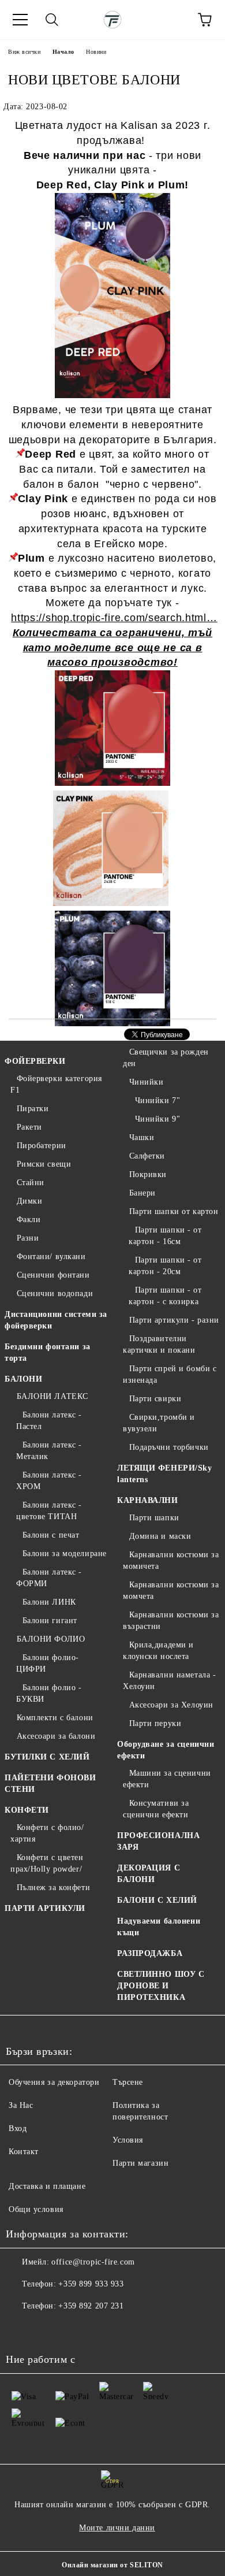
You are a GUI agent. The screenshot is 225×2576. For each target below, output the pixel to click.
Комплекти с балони (55, 1718)
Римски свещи (44, 1164)
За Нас (21, 2105)
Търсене (128, 2082)
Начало (63, 52)
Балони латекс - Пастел (49, 1421)
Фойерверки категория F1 (56, 1084)
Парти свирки (155, 1399)
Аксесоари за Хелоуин (171, 1705)
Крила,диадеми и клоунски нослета (158, 1651)
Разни (28, 1238)
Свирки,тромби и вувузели (159, 1423)
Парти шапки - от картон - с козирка (165, 1296)
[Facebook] (21, 2329)
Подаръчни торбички (169, 1447)
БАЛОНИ (23, 1379)
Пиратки (33, 1109)
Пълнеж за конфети (53, 1888)
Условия (128, 2140)
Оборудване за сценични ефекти (166, 1750)
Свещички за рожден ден (166, 1058)
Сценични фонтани (53, 1275)
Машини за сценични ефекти (167, 1779)
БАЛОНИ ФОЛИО (51, 1639)
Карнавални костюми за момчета (171, 1590)
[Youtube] (72, 2329)
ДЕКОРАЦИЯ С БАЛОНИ (149, 1874)
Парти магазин (140, 2163)
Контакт (24, 2152)
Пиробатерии (42, 1146)
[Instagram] (46, 2329)
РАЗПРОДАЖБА (150, 1953)
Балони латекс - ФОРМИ (49, 1578)
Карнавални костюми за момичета (171, 1560)
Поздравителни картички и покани (159, 1344)
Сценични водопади (55, 1293)
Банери (142, 1193)
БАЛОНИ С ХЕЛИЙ (157, 1900)
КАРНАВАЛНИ (148, 1500)
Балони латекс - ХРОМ (49, 1481)
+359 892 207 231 (91, 2306)
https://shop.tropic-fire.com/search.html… (114, 618)
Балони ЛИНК (49, 1602)
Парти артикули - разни (174, 1320)
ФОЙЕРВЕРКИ (35, 1061)
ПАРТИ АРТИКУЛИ (45, 1908)
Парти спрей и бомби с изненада (170, 1374)
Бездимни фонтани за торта (48, 1352)
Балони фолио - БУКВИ (49, 1693)
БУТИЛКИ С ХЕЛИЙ (47, 1757)
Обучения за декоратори (54, 2082)
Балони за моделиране (65, 1554)
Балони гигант (50, 1621)
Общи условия (36, 2209)
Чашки (142, 1137)
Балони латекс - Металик (49, 1451)
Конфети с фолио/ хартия (47, 1833)
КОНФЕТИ (27, 1810)
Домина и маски (160, 1536)
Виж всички (25, 52)
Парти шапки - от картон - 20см (165, 1266)
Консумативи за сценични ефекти (156, 1809)
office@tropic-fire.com (93, 2262)
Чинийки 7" (157, 1100)
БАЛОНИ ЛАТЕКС (52, 1396)
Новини (96, 52)
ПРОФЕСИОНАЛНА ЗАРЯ (158, 1841)
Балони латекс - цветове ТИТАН (49, 1511)
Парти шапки (154, 1518)
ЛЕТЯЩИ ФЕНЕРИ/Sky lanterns (165, 1474)
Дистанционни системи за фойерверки (56, 1320)
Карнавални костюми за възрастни (171, 1621)
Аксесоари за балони (56, 1736)
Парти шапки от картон (174, 1211)
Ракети (29, 1127)
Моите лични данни (117, 2528)
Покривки (148, 1174)
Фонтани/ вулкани (51, 1257)
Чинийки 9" (157, 1119)
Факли (29, 1220)
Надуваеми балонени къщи (159, 1927)
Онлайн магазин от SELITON (112, 2565)
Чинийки (146, 1082)
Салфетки (147, 1156)
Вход (18, 2128)
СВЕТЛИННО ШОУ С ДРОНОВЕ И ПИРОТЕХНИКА (161, 1986)
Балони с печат (51, 1535)
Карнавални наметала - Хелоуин (169, 1681)
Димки (29, 1201)
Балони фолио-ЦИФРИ (48, 1663)
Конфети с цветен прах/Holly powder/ (47, 1863)
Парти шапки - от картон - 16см (165, 1236)
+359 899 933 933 (91, 2284)
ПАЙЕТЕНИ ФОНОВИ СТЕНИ (50, 1783)
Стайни (31, 1183)
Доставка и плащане (47, 2186)
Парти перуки (155, 1723)
